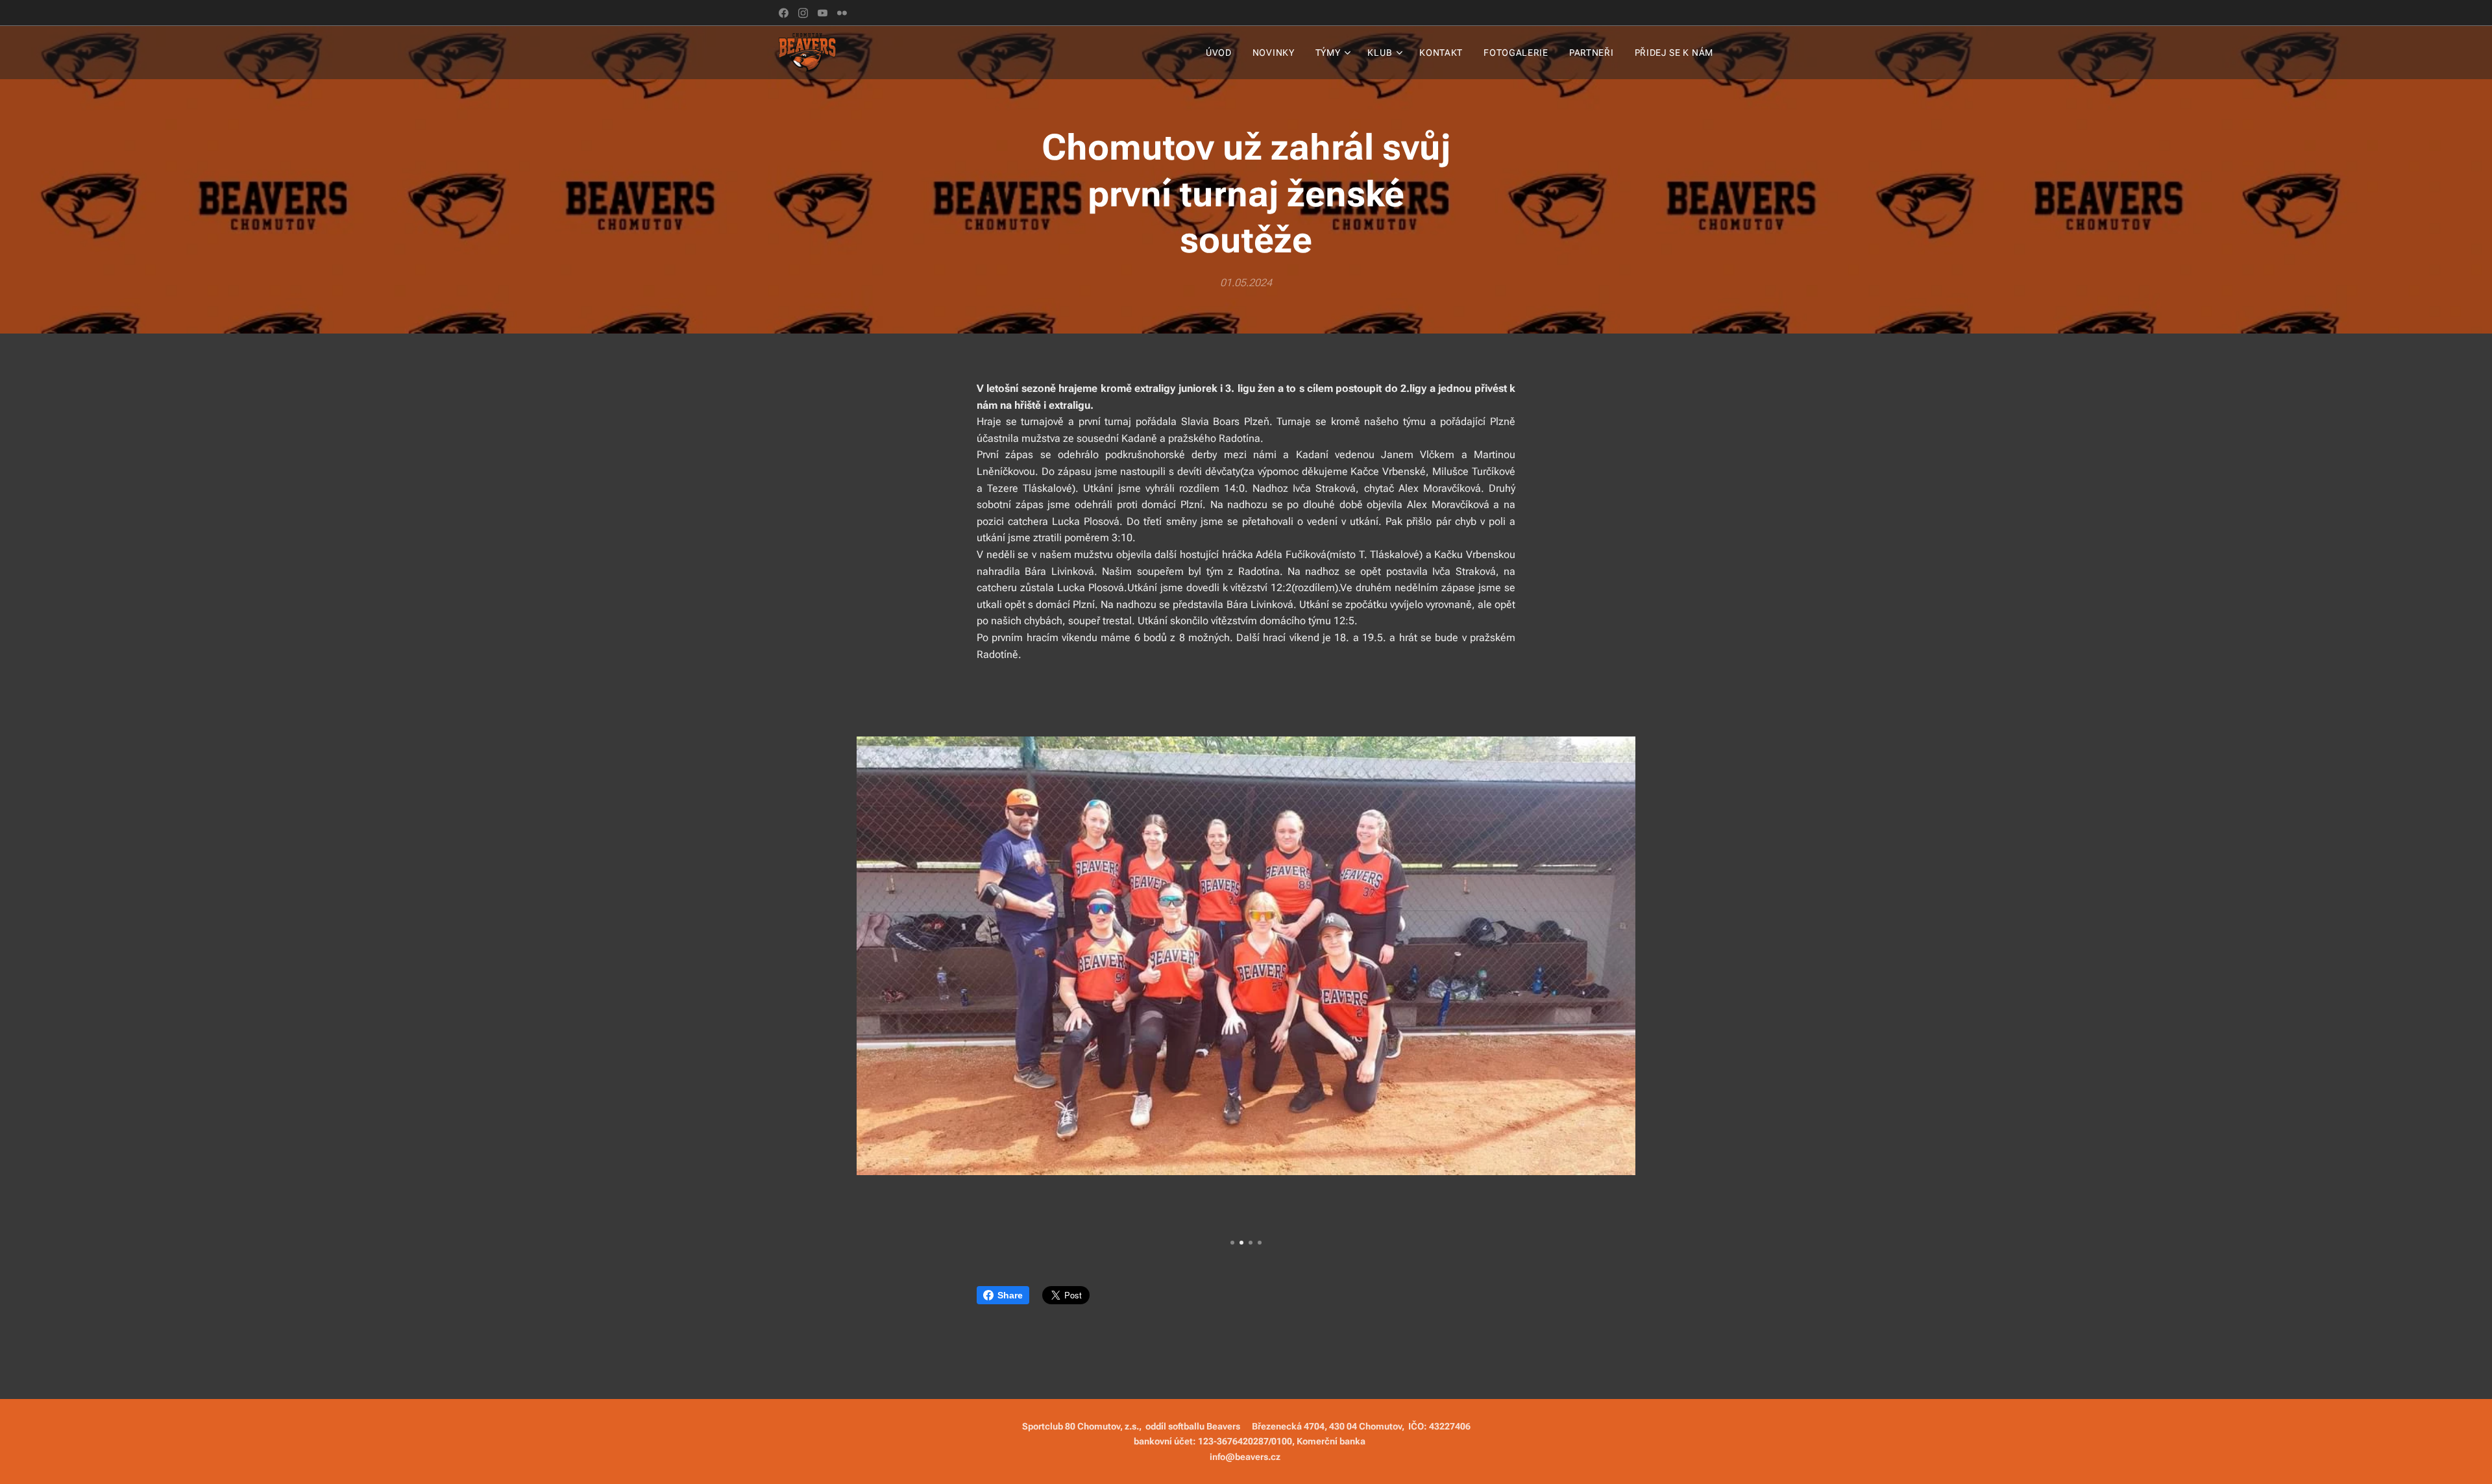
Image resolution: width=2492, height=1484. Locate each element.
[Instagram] (803, 13)
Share (1010, 1295)
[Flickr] (842, 13)
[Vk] (823, 13)
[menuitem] (1222, 53)
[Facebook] (784, 13)
